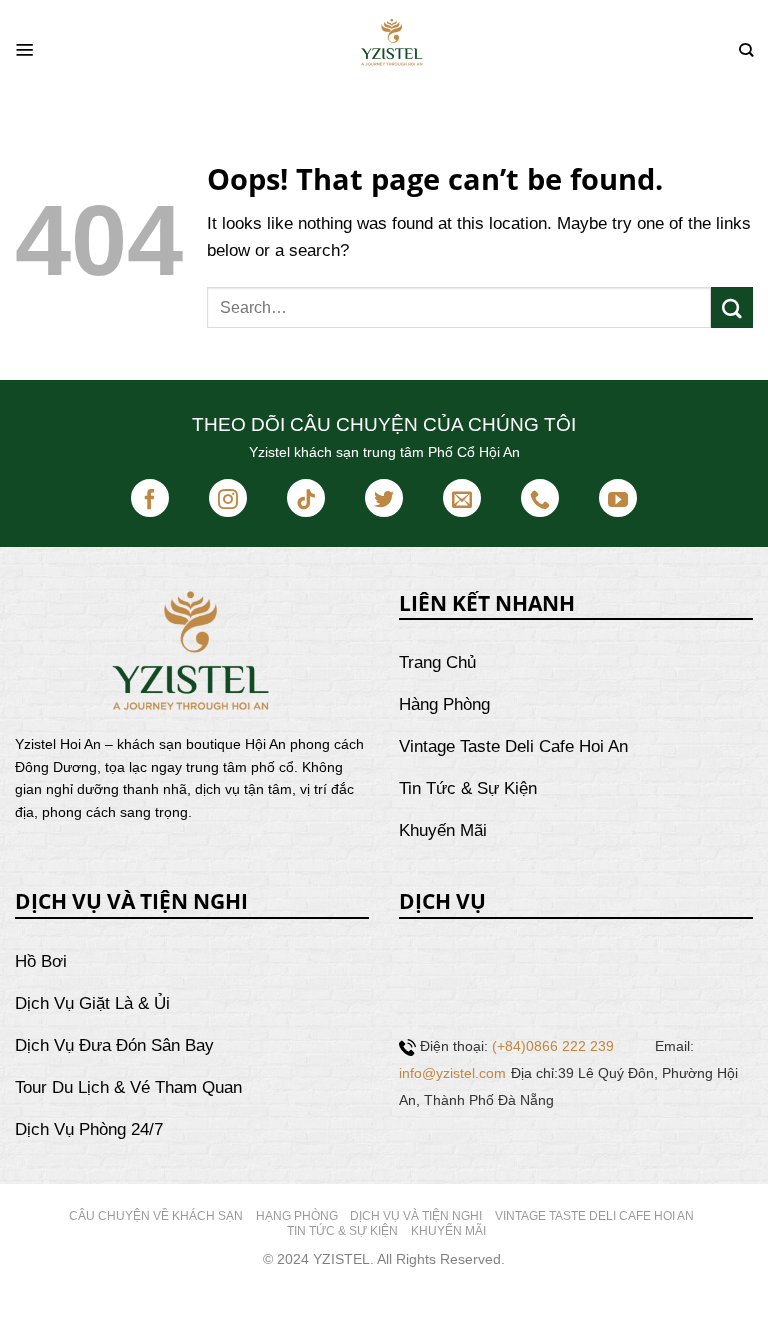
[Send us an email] (462, 498)
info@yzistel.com (452, 1073)
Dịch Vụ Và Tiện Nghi (416, 1216)
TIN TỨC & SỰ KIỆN (342, 1231)
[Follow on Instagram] (228, 498)
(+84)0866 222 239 (553, 1046)
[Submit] (732, 307)
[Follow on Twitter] (384, 498)
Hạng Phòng (297, 1216)
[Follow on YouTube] (618, 498)
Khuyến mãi (448, 1231)
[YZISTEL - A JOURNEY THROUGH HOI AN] (392, 50)
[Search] (746, 50)
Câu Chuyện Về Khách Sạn (156, 1216)
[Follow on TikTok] (306, 498)
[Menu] (25, 50)
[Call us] (540, 498)
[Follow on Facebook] (150, 498)
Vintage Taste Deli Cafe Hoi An (594, 1216)
